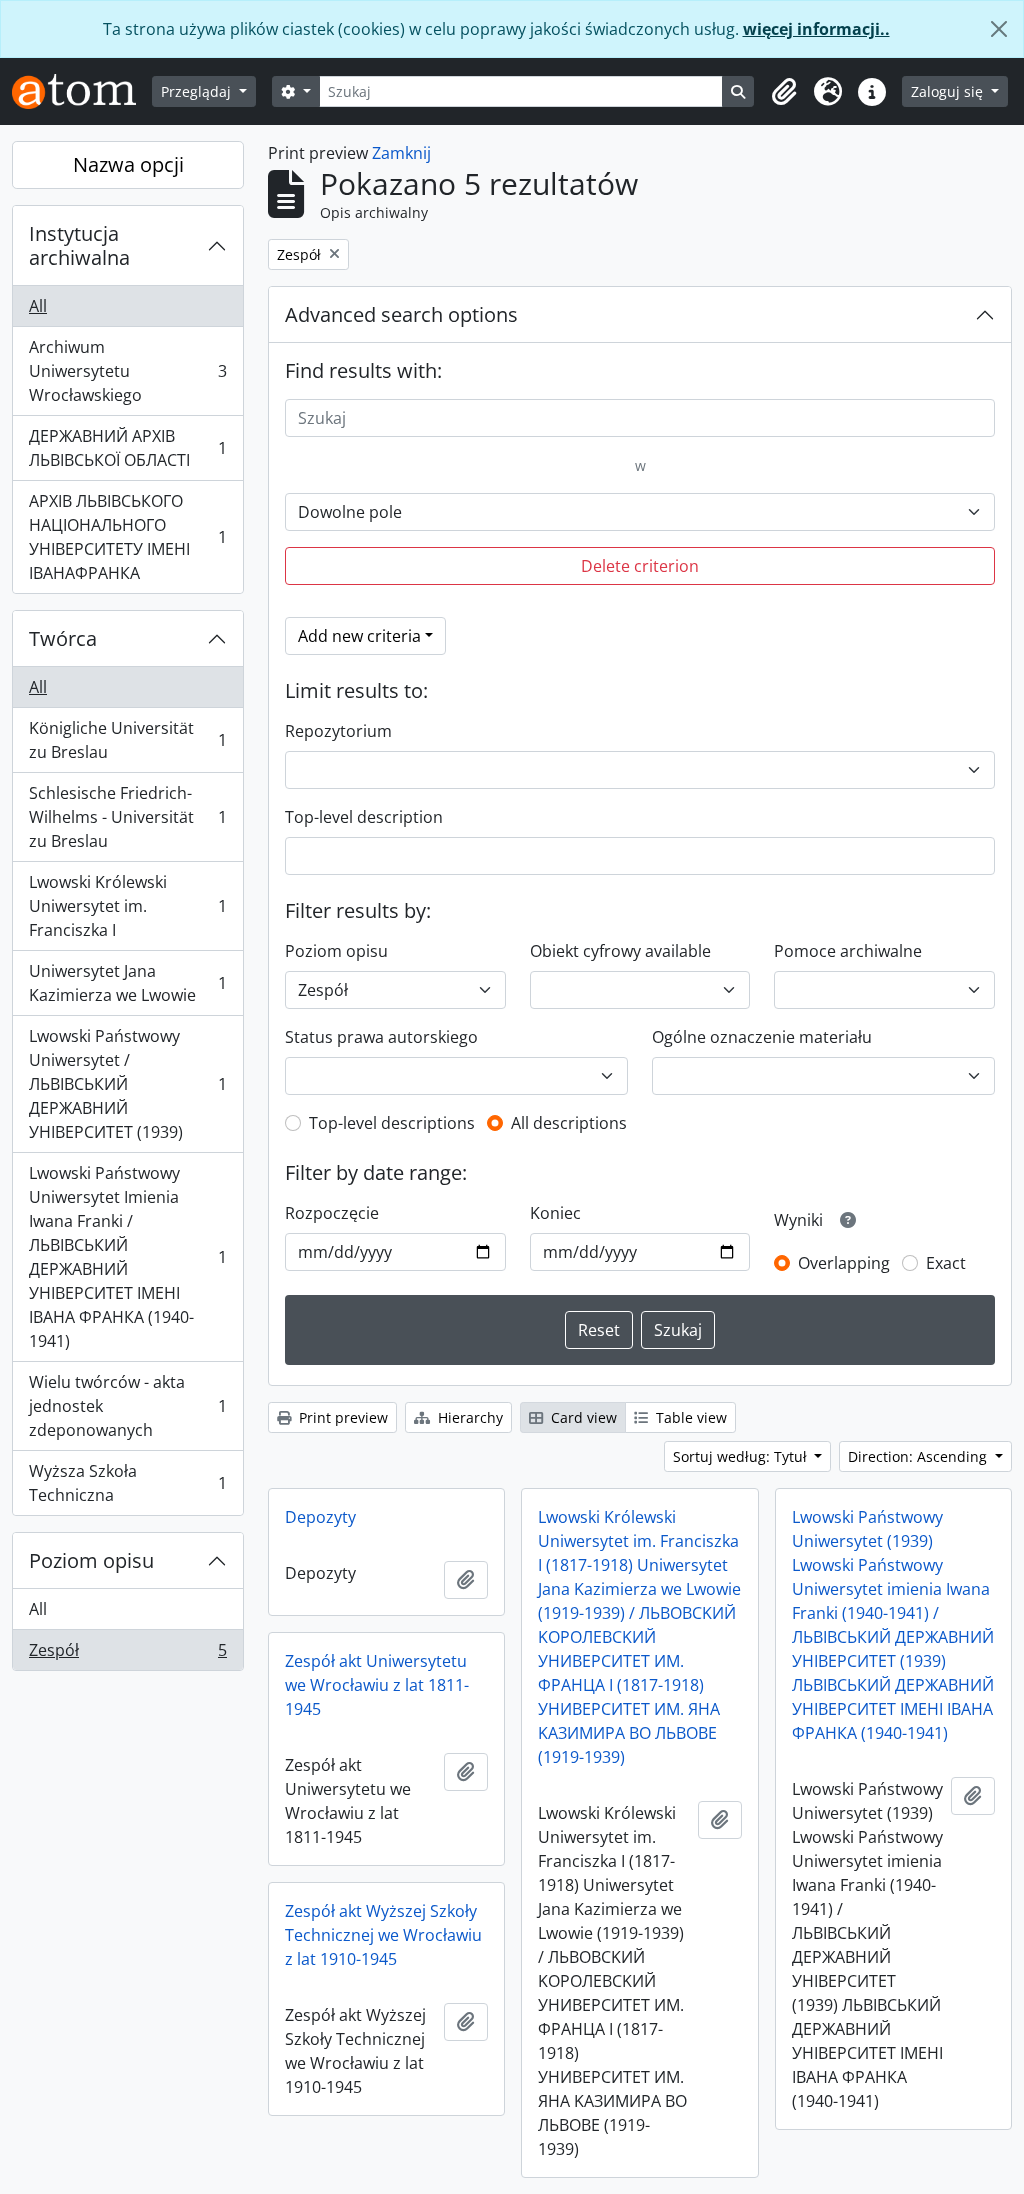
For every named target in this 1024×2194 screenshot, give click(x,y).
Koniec (555, 1213)
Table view (689, 1417)
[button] (784, 92)
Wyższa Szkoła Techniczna (127, 1483)
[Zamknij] (999, 29)
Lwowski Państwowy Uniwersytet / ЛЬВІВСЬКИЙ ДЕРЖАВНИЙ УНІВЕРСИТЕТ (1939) (127, 1084)
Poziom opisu (91, 1560)
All (38, 306)
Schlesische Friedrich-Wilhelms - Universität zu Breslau (127, 817)
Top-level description (364, 817)
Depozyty (320, 1517)
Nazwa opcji (128, 164)
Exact (946, 1263)
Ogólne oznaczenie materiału (762, 1037)
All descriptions (569, 1123)
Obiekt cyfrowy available (620, 951)
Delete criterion (640, 566)
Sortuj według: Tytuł (742, 1456)
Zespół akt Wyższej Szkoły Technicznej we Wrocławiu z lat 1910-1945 (383, 1935)
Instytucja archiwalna (79, 245)
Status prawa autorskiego (381, 1037)
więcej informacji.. (816, 29)
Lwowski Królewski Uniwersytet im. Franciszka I (127, 906)
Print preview (341, 1417)
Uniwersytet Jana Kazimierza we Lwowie (127, 983)
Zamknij (401, 153)
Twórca (63, 638)
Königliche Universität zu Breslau (127, 740)
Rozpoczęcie (332, 1213)
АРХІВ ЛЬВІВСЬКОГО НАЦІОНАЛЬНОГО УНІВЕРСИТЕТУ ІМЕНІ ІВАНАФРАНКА (127, 537)
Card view (582, 1417)
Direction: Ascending (919, 1456)
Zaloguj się (949, 91)
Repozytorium (338, 731)
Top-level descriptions (392, 1123)
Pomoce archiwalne (848, 951)
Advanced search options (401, 314)
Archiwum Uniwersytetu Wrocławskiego (127, 371)
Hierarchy (468, 1417)
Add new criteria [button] (359, 636)
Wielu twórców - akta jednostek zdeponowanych (127, 1406)
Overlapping (844, 1263)
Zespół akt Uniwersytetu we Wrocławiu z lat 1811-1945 (377, 1685)
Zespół (127, 1654)
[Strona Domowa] (82, 91)
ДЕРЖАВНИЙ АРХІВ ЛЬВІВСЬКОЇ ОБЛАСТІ (127, 448)
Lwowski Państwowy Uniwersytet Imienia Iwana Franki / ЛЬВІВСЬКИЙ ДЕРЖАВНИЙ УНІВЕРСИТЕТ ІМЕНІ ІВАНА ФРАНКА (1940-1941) (127, 1257)
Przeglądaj (198, 91)
